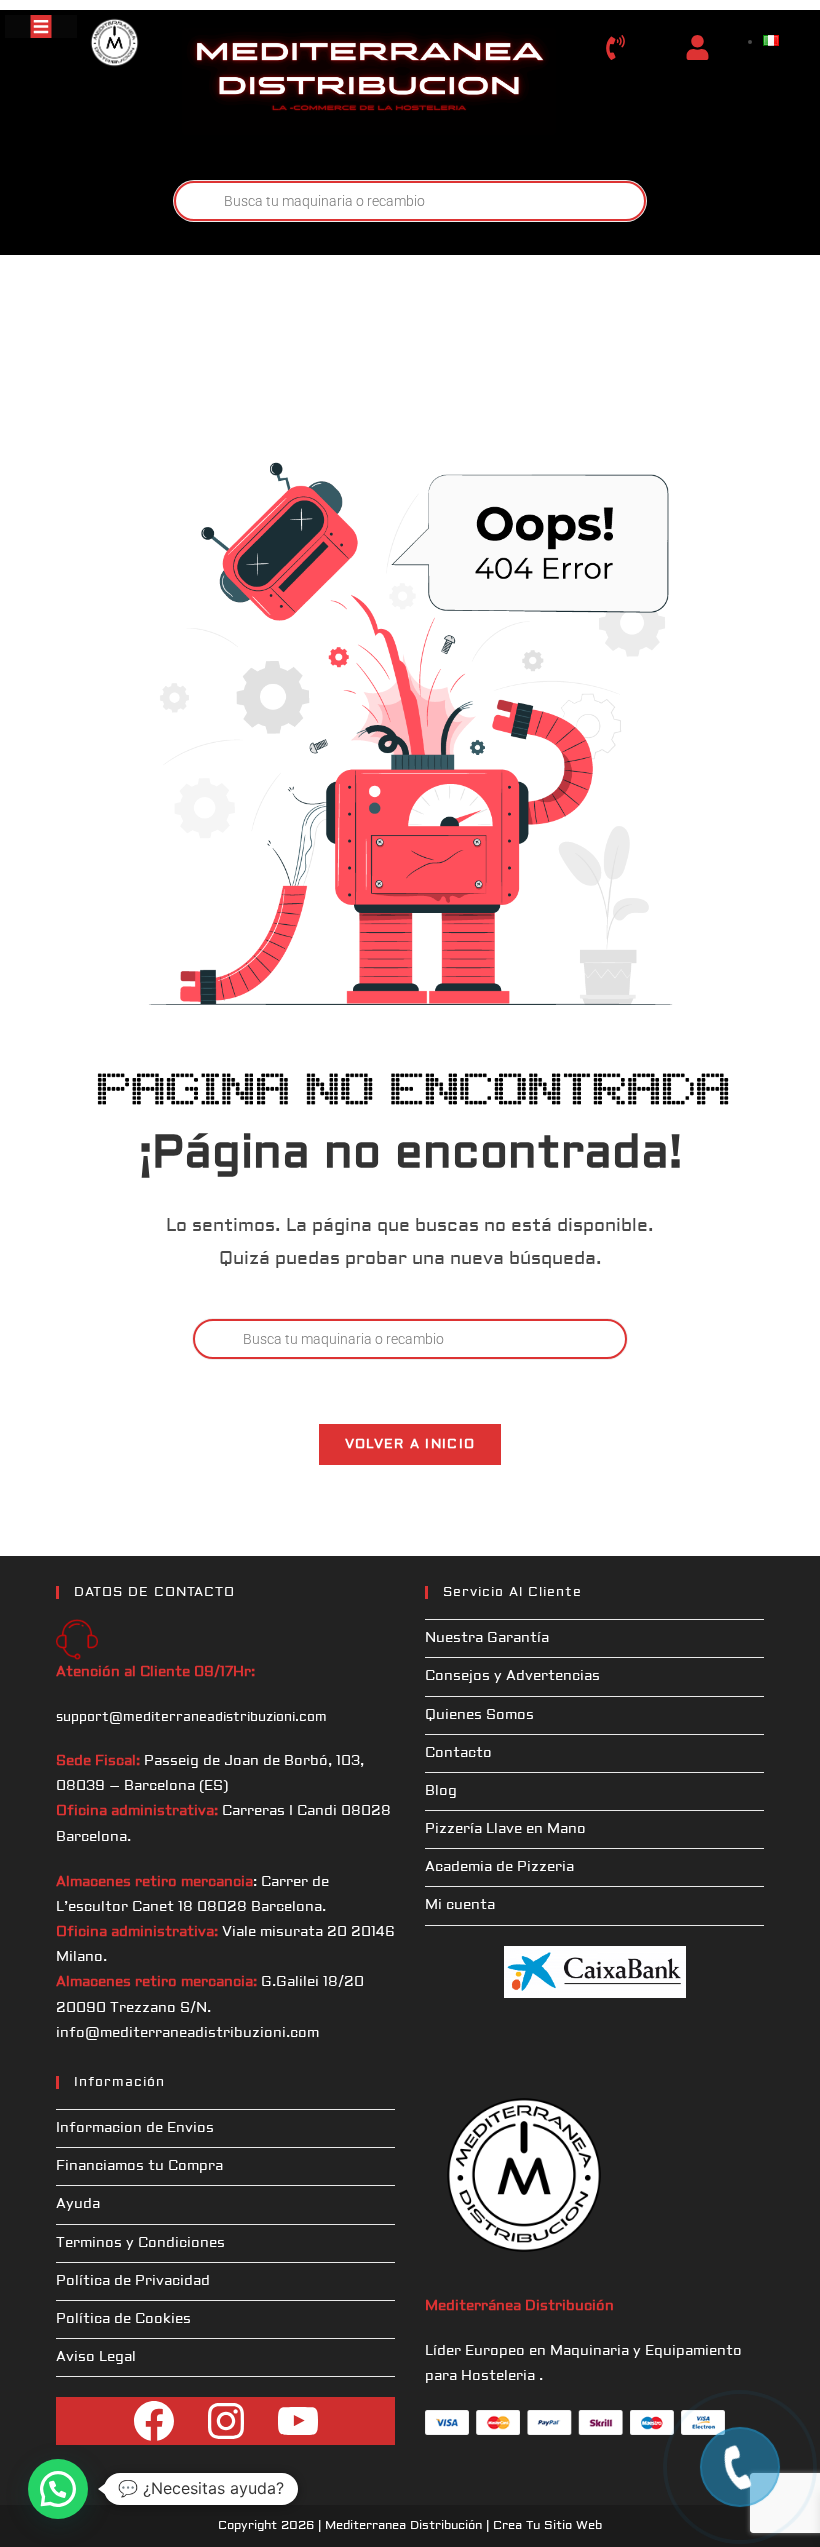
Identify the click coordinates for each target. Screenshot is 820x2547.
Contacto (458, 1753)
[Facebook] (154, 2421)
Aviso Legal (96, 2357)
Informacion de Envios (135, 2128)
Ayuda (78, 2204)
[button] (58, 2489)
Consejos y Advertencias (512, 1676)
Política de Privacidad (133, 2281)
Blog (441, 1791)
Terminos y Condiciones (140, 2243)
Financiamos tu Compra (139, 2166)
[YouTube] (298, 2421)
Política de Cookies (123, 2319)
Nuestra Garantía (487, 1638)
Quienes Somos (479, 1715)
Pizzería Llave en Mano (505, 1829)
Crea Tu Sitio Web (547, 2525)
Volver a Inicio (410, 1444)
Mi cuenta (460, 1905)
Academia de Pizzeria (499, 1867)
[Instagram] (226, 2421)
